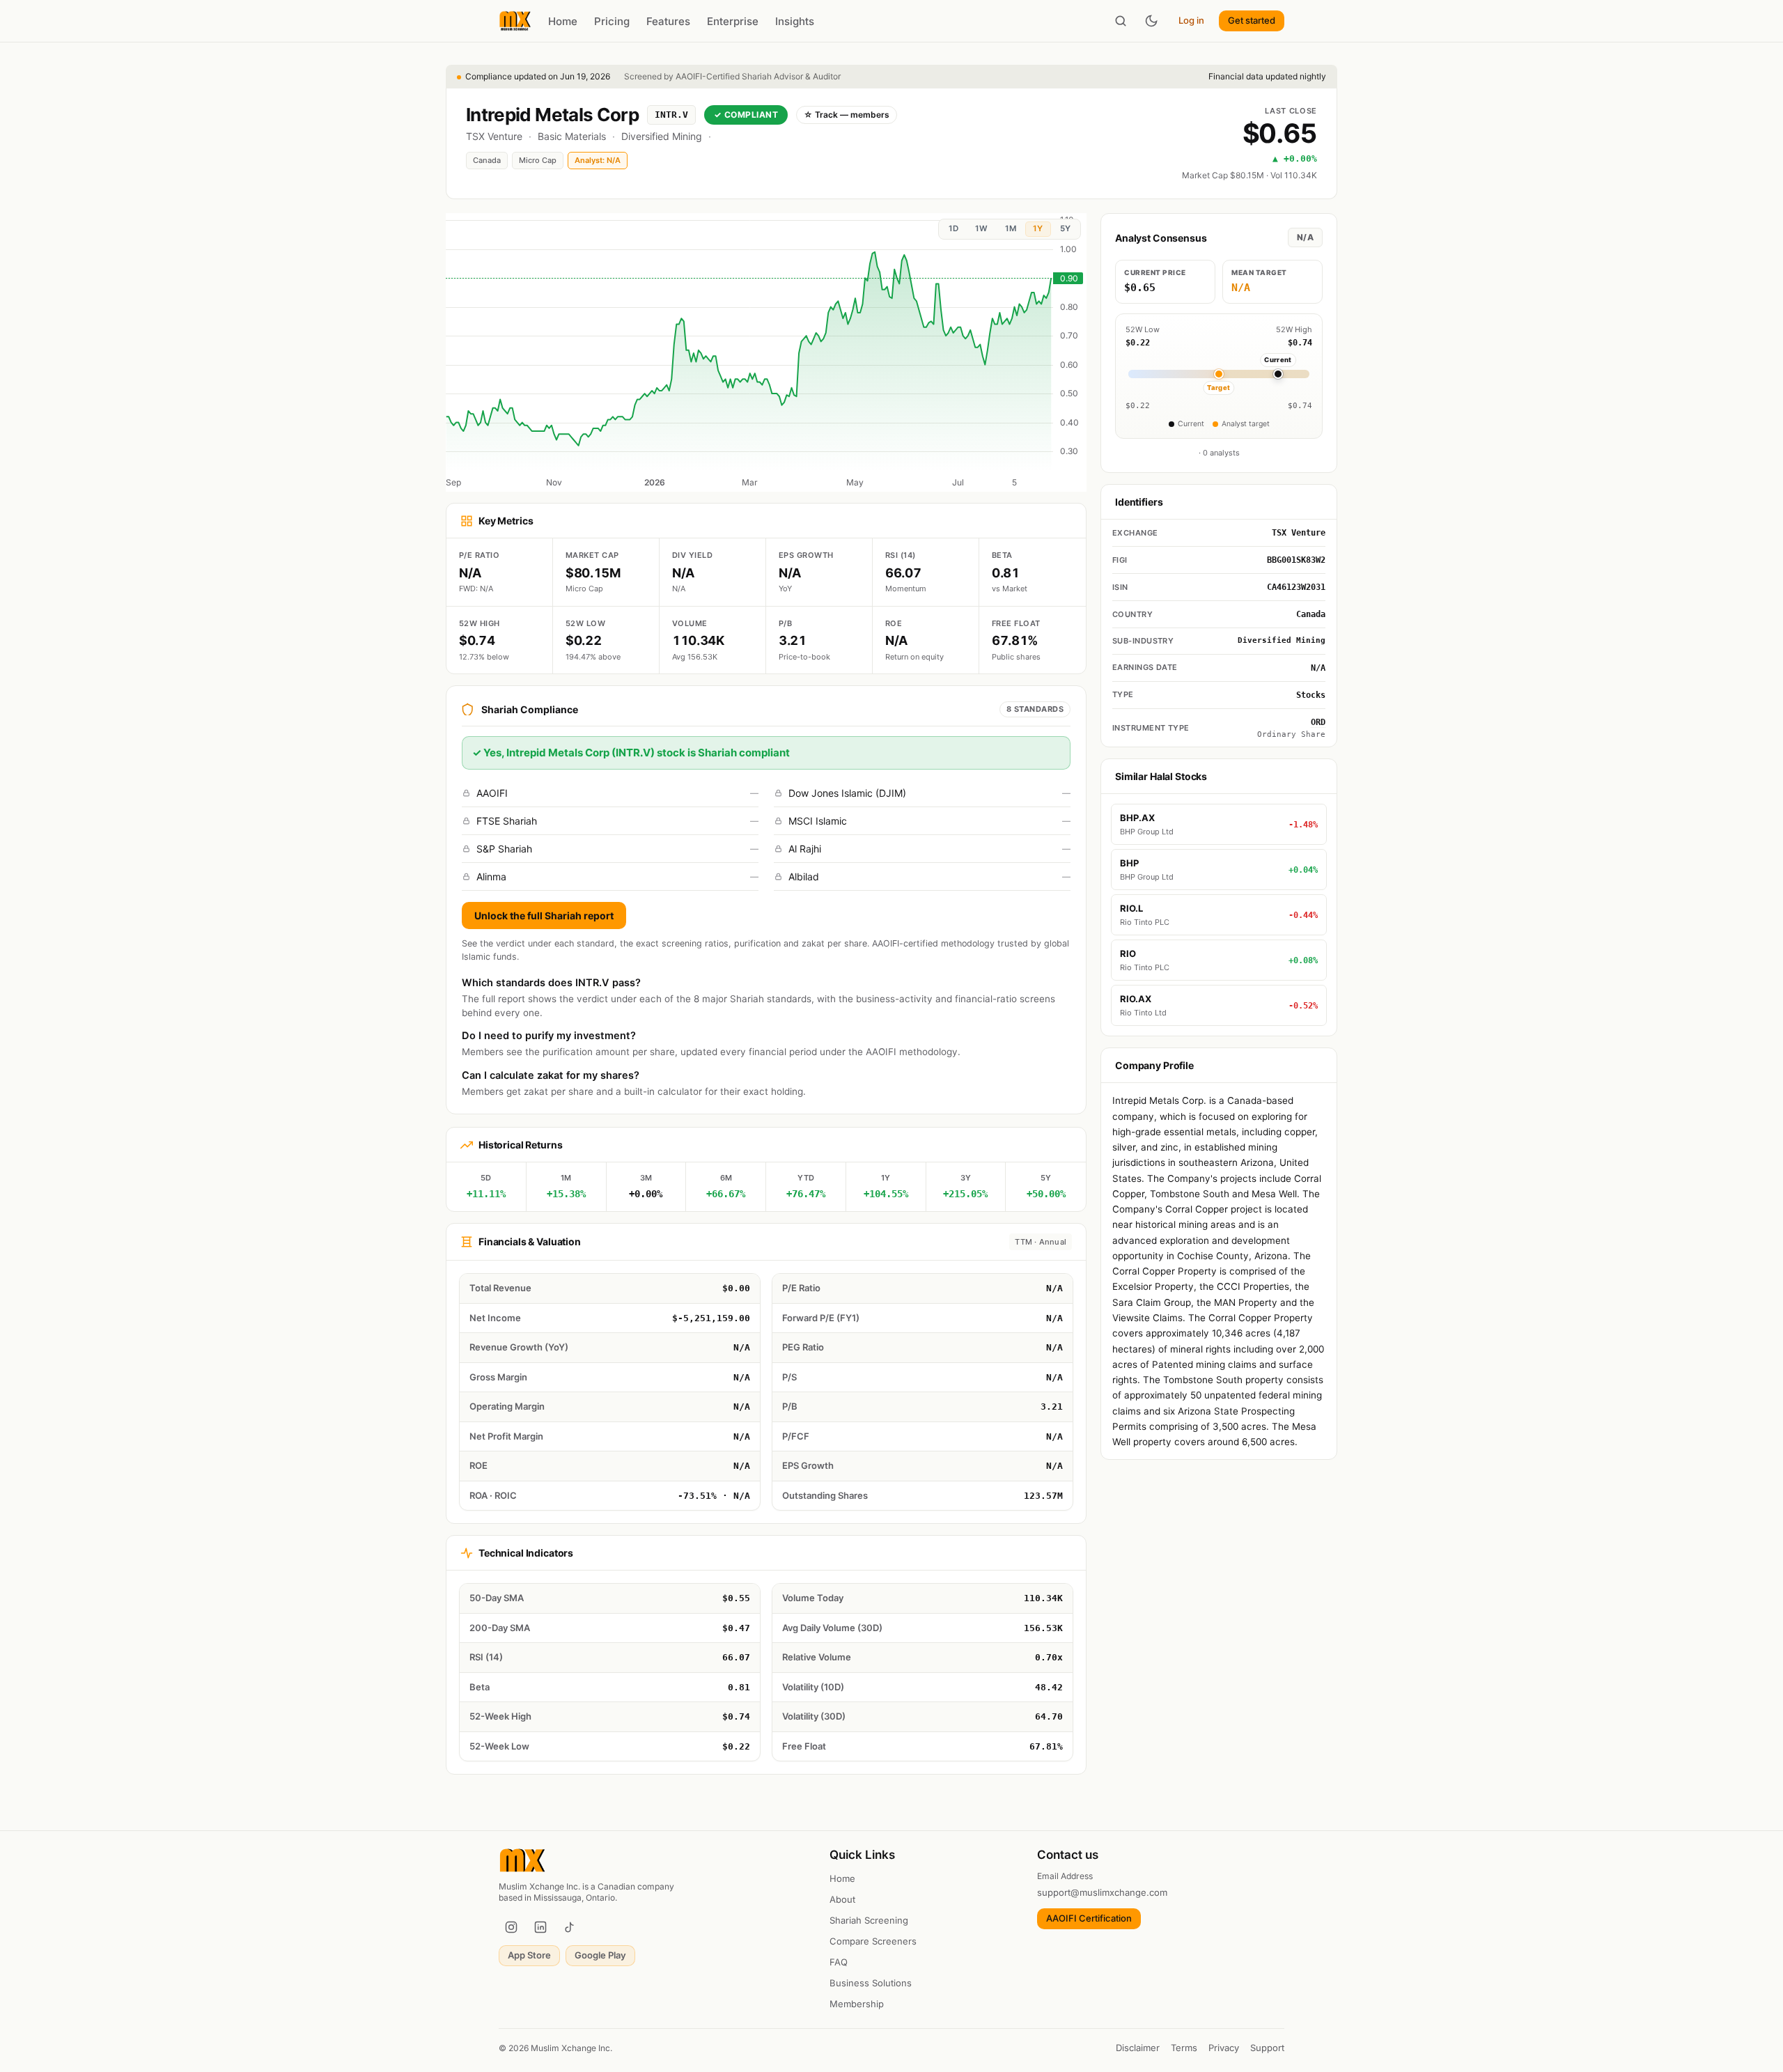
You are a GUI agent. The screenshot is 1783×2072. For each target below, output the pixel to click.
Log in (1191, 20)
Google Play (600, 1955)
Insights (795, 21)
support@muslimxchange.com (1102, 1892)
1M (1011, 228)
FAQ (839, 1962)
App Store (529, 1955)
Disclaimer (1138, 2048)
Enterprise (733, 21)
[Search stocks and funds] (1121, 21)
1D (953, 228)
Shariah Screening (869, 1920)
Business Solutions (871, 1983)
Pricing (612, 21)
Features (668, 21)
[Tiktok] (570, 1927)
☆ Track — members (847, 115)
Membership (857, 2004)
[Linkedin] (540, 1927)
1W (981, 228)
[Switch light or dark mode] (1151, 21)
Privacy (1224, 2048)
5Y (1065, 228)
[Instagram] (511, 1927)
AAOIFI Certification (1089, 1918)
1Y (1038, 228)
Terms (1184, 2048)
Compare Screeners (873, 1941)
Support (1267, 2048)
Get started (1252, 20)
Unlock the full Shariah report (544, 916)
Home (563, 21)
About (842, 1899)
